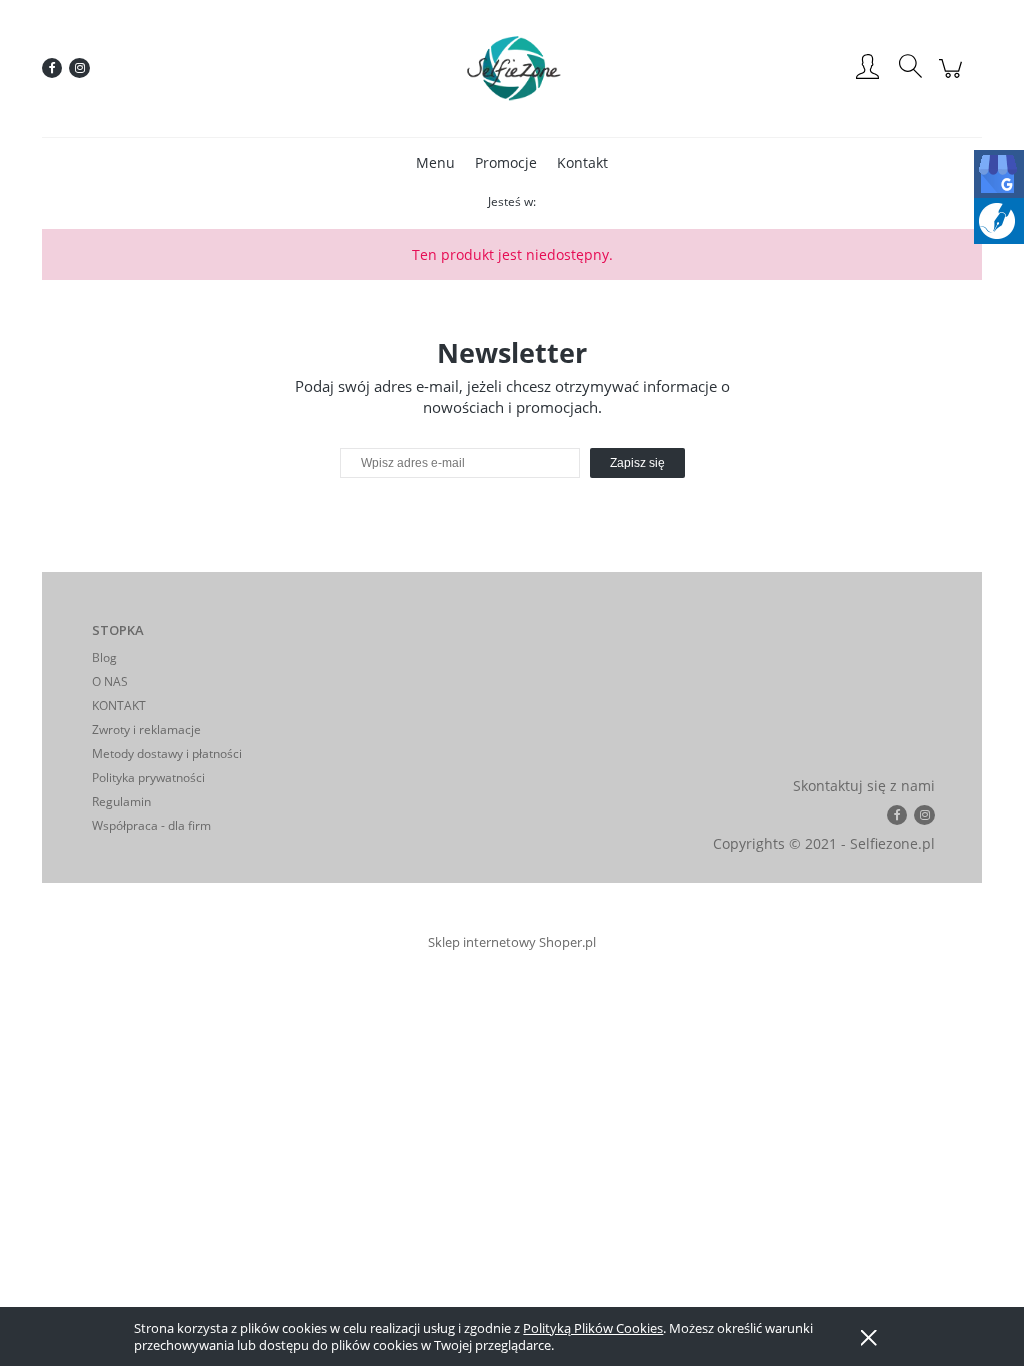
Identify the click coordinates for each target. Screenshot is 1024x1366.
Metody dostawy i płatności (167, 753)
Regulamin (121, 801)
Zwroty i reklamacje (146, 729)
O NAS (110, 681)
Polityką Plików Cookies (593, 1328)
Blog (104, 657)
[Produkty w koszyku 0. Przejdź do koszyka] (953, 78)
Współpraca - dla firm (151, 825)
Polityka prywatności (148, 777)
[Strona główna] (512, 68)
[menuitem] (435, 162)
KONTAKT (119, 705)
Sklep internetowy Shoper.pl (512, 942)
